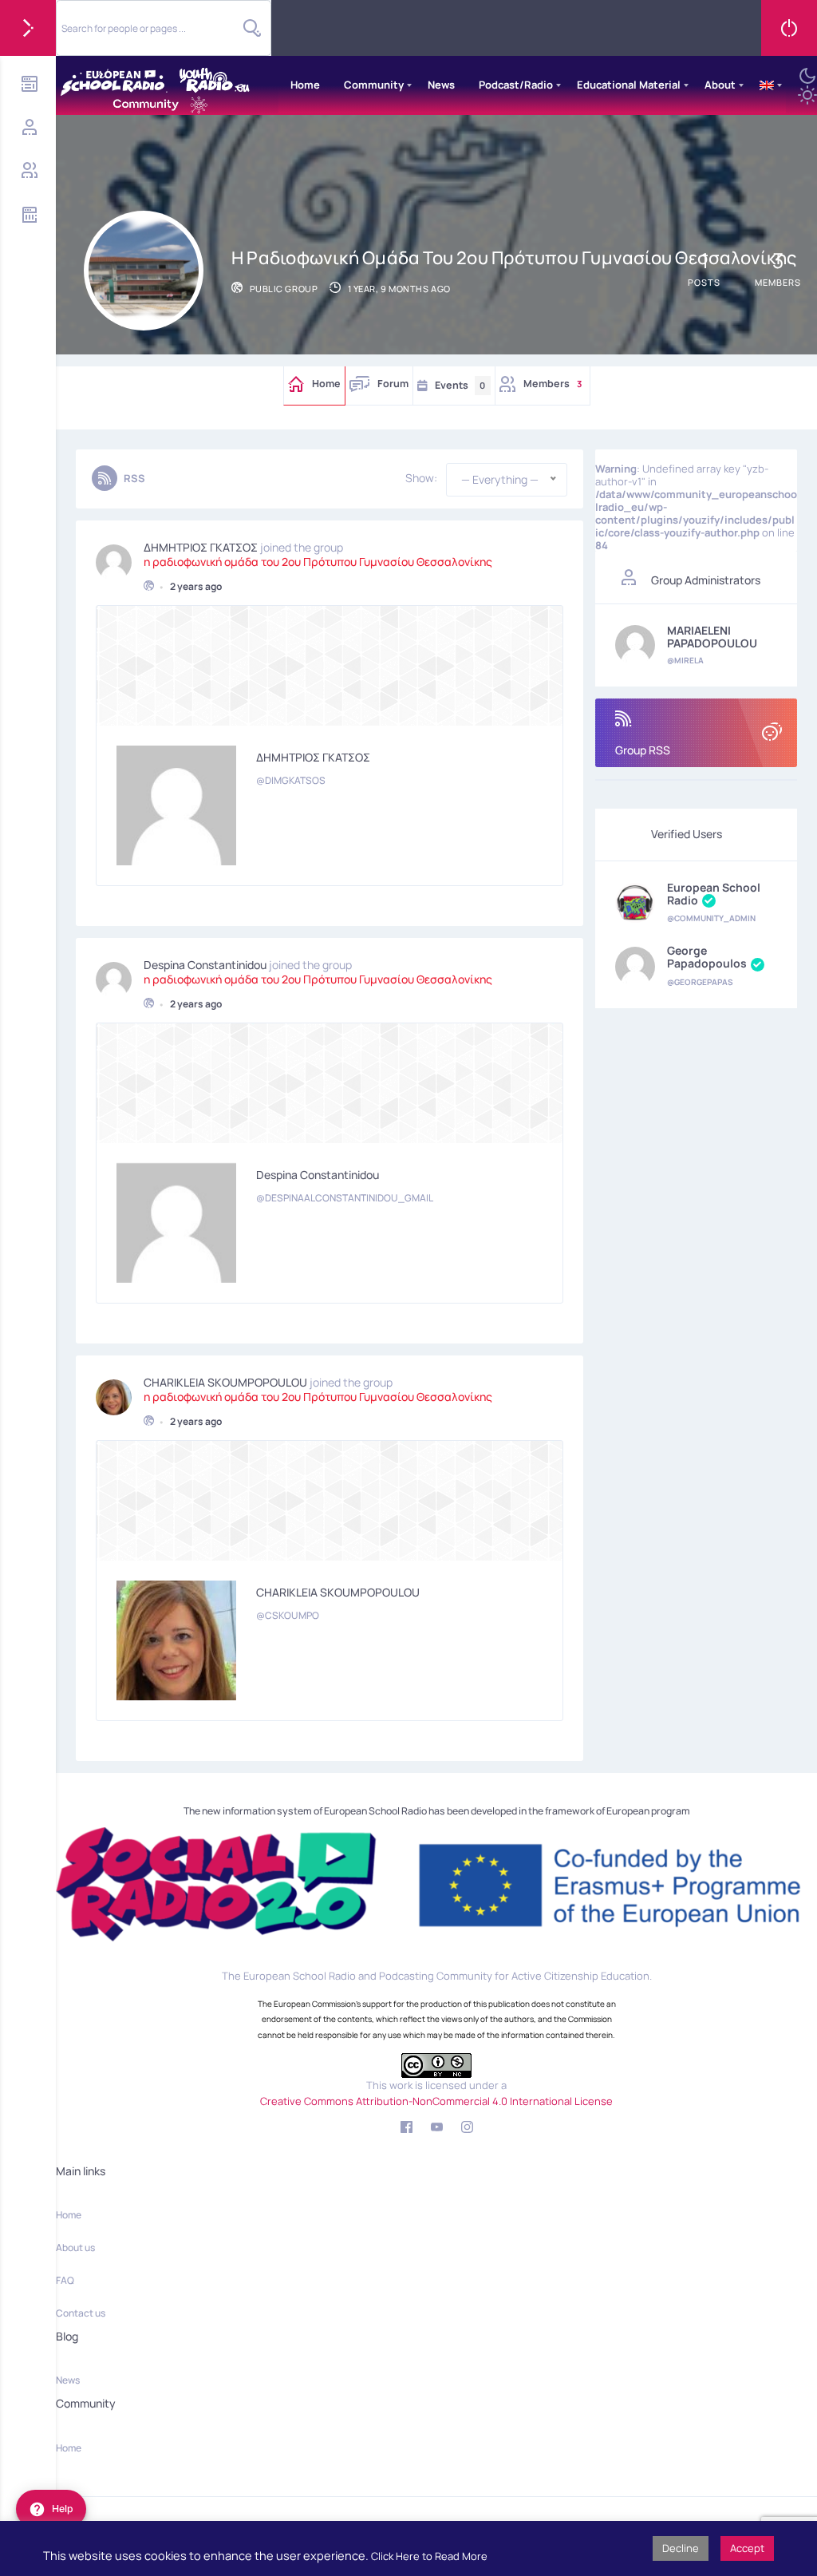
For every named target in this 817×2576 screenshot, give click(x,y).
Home (305, 85)
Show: (421, 478)
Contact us (81, 2313)
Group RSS (643, 750)
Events (460, 385)
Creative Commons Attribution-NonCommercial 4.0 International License (436, 2101)
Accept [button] (747, 2548)
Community (374, 85)
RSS (134, 478)
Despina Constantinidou (205, 965)
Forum (393, 384)
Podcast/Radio (516, 85)
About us (75, 2248)
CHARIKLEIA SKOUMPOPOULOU (225, 1383)
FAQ (65, 2280)
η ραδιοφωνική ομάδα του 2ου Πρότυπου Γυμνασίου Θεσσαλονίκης (318, 562)
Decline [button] (681, 2548)
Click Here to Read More (429, 2556)
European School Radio (714, 894)
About (720, 85)
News (441, 85)
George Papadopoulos (707, 958)
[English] (767, 85)
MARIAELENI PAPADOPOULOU (712, 637)
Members (553, 384)
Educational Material (629, 85)
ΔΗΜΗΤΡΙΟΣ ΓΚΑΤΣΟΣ (201, 548)
